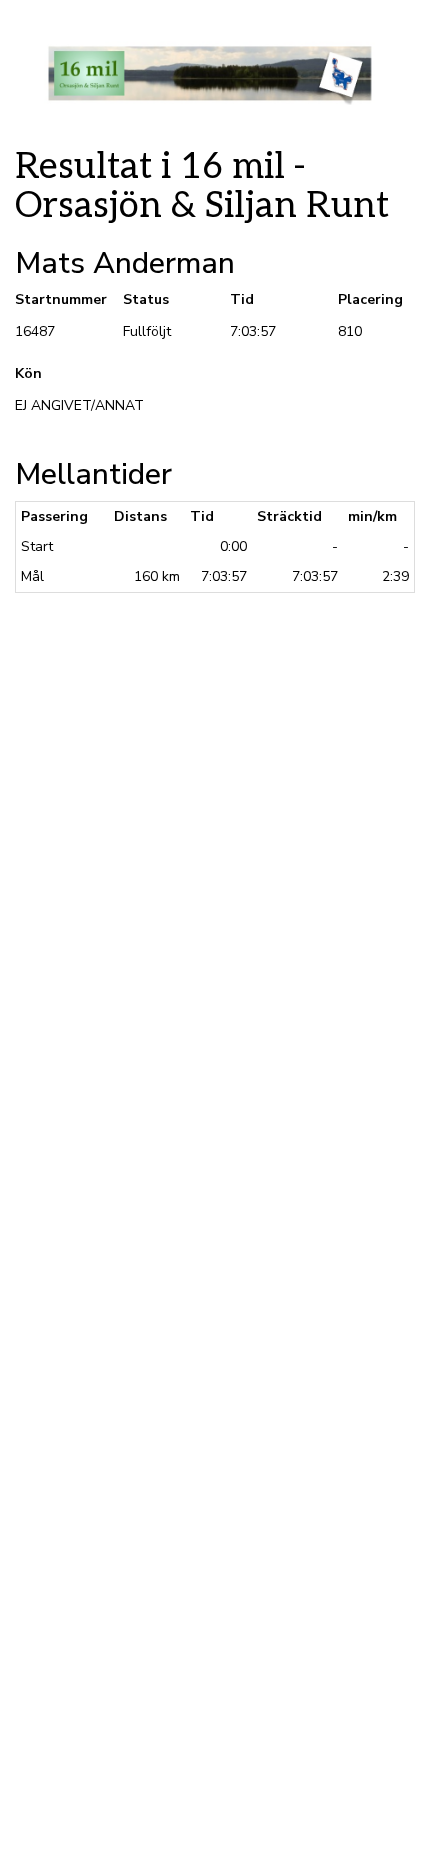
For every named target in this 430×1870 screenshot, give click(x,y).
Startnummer (54, 299)
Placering (370, 299)
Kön (28, 373)
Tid (242, 299)
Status (146, 299)
